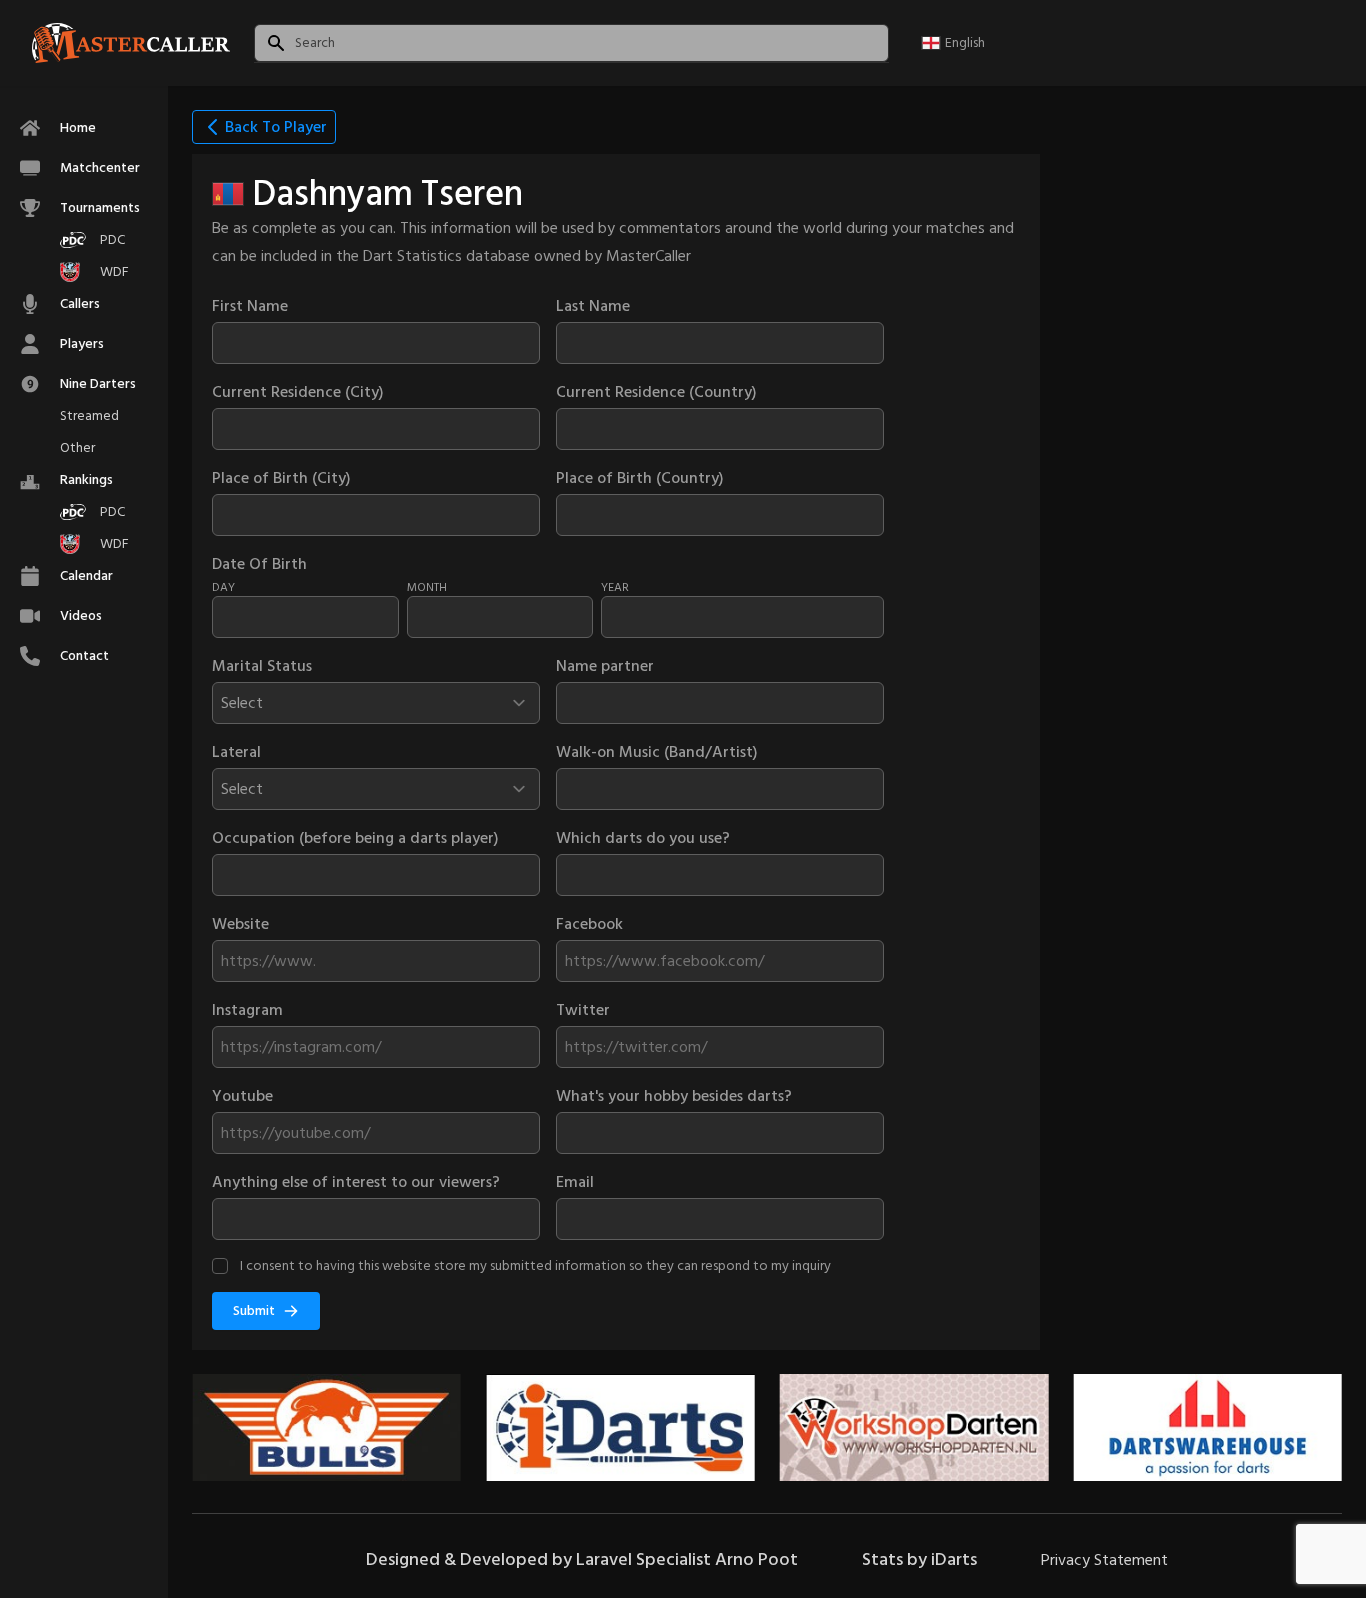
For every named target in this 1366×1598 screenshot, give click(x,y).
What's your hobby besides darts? (674, 1096)
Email (575, 1182)
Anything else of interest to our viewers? (356, 1182)
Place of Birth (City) (281, 478)
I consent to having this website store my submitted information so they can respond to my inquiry (535, 1265)
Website (240, 924)
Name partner (605, 666)
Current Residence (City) (298, 392)
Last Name (593, 306)
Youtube (242, 1096)
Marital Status (262, 666)
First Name (250, 306)
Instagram (247, 1010)
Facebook (589, 924)
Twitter (583, 1010)
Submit (254, 1310)
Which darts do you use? (643, 838)
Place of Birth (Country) (640, 478)
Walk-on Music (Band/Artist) (657, 752)
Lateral (236, 752)
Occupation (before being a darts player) (355, 838)
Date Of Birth (259, 564)
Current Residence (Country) (656, 392)
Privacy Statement (1104, 1560)
